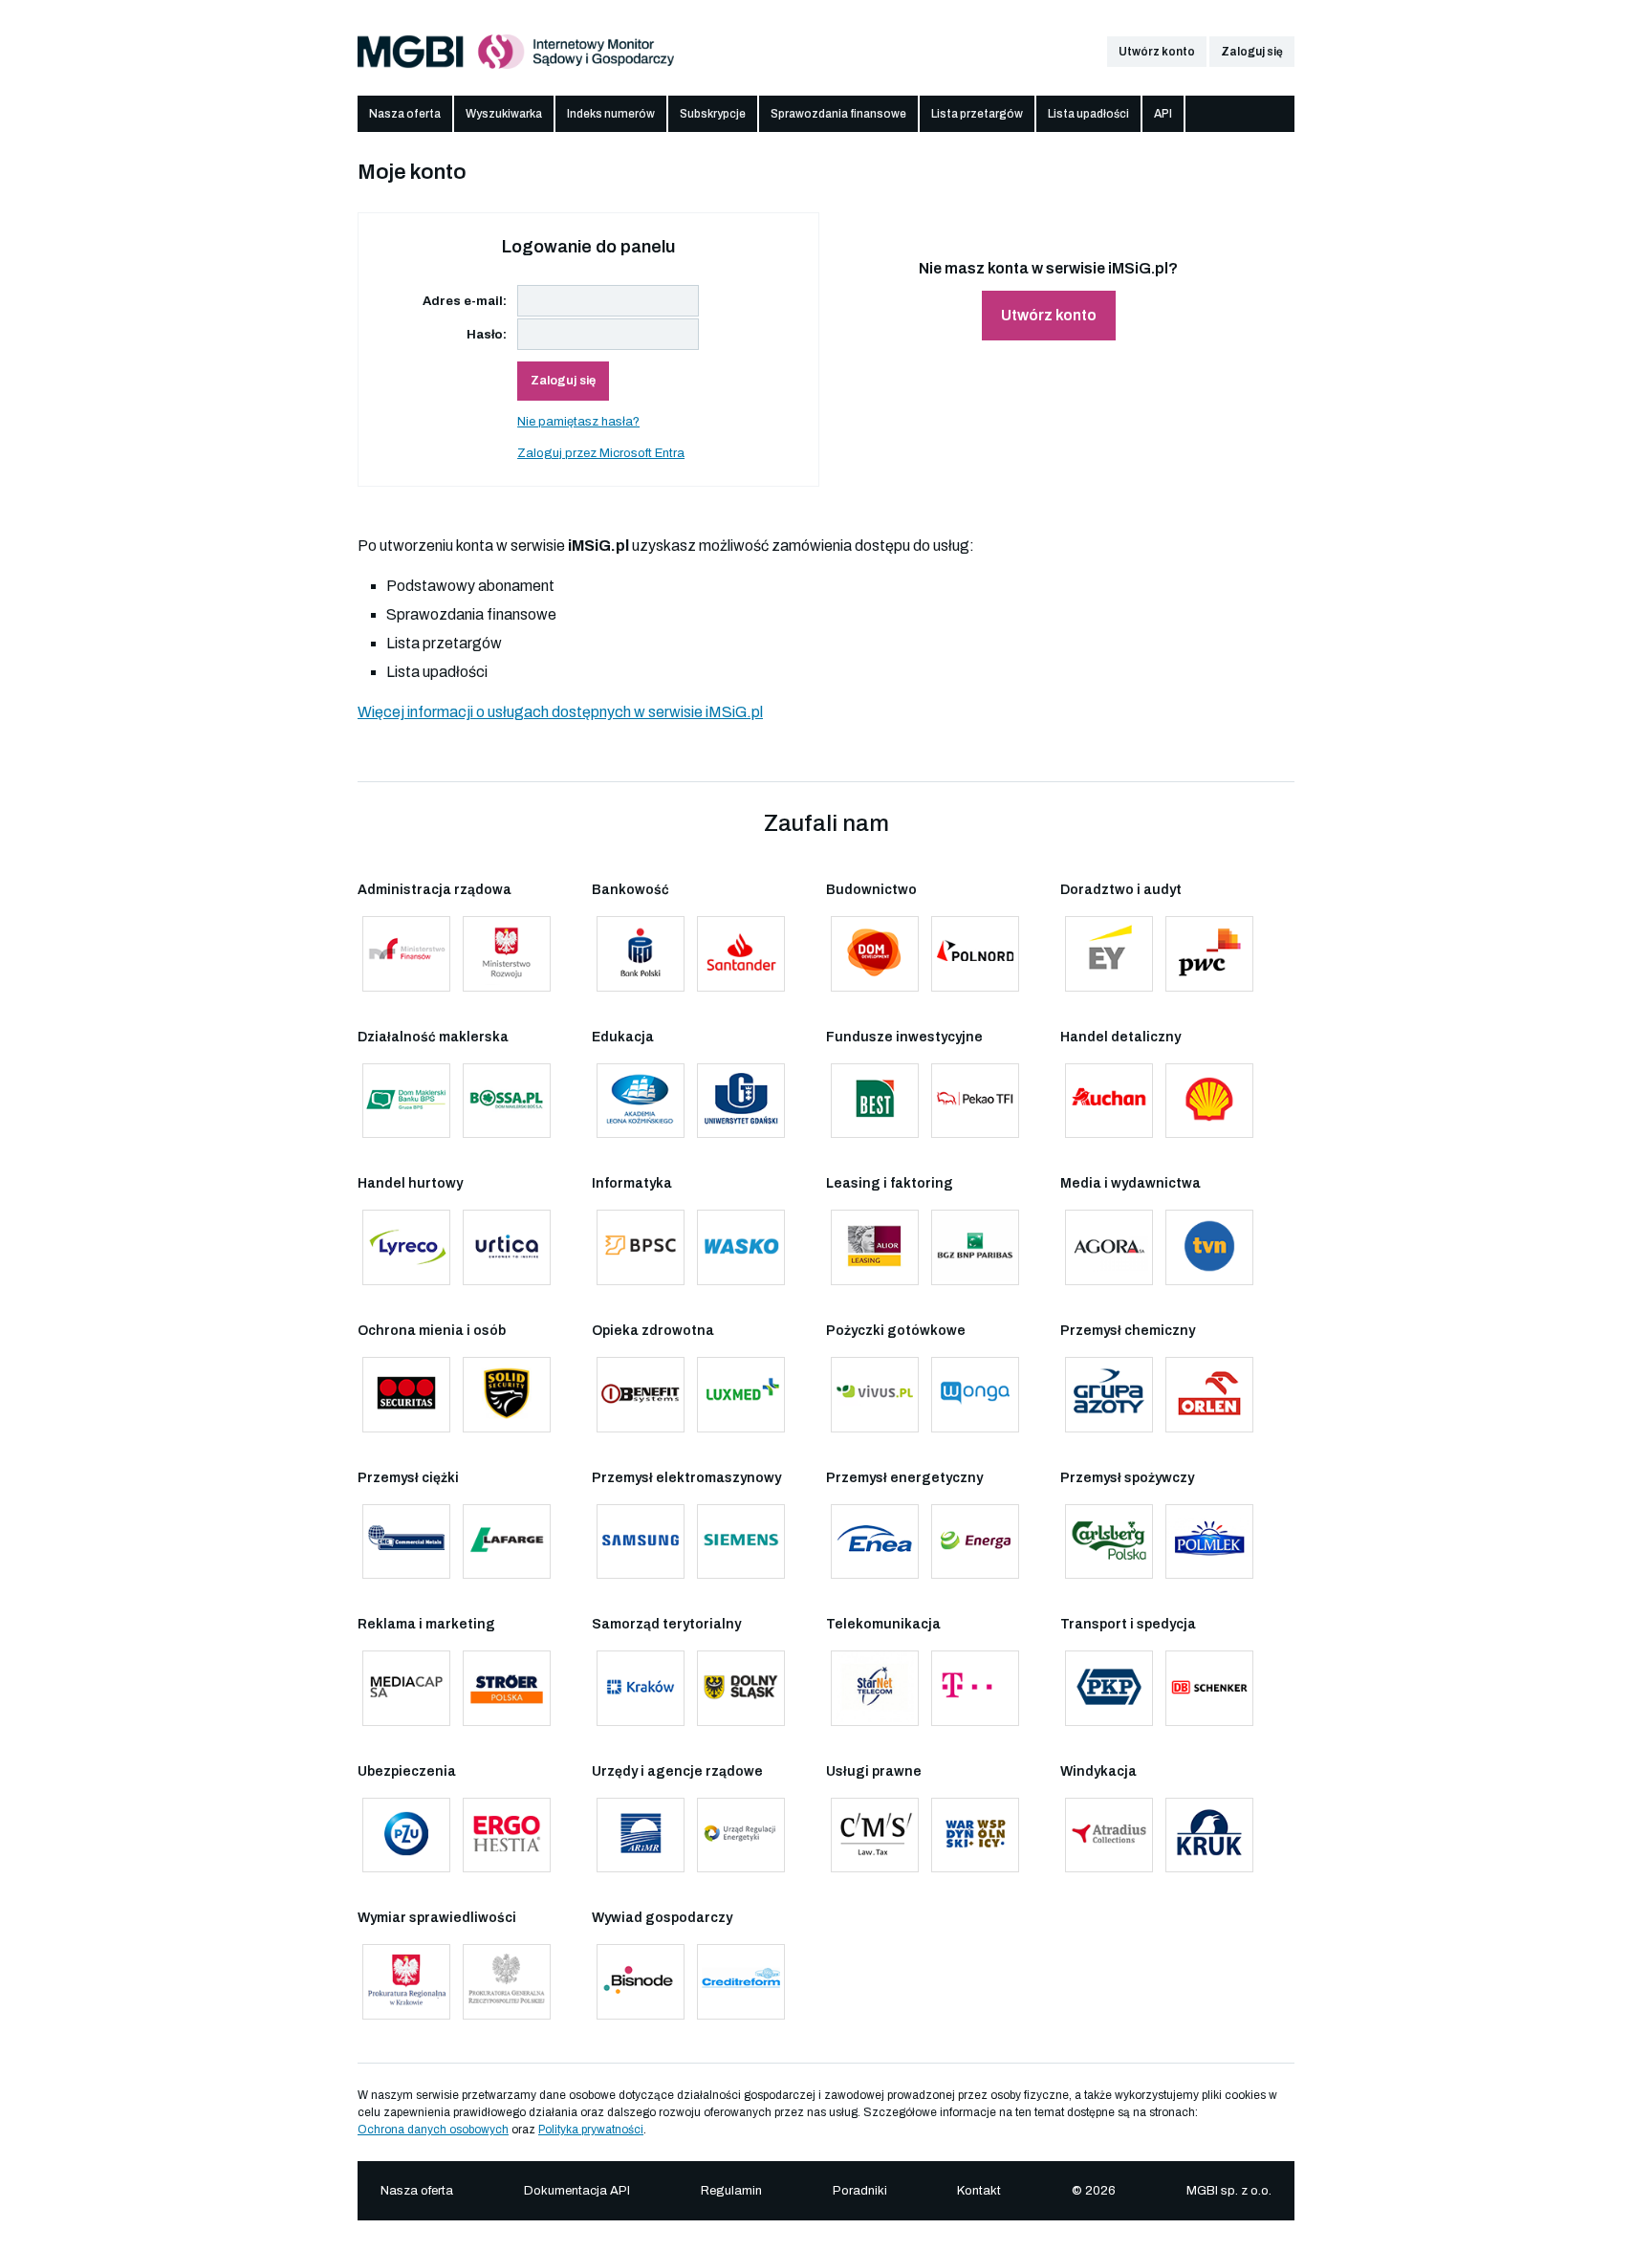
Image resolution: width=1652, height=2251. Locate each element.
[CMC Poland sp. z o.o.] (406, 1542)
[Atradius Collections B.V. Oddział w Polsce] (1109, 1836)
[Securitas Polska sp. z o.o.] (406, 1395)
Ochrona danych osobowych (433, 2130)
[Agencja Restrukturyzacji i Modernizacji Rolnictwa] (641, 1836)
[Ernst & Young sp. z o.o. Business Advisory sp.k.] (1109, 954)
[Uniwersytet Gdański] (741, 1101)
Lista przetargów (977, 114)
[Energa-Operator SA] (975, 1542)
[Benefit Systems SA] (641, 1395)
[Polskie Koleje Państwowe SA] (1109, 1688)
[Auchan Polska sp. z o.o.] (1109, 1101)
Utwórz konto (1157, 52)
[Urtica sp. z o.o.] (507, 1247)
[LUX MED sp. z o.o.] (741, 1395)
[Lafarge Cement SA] (507, 1542)
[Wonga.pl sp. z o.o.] (975, 1395)
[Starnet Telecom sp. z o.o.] (875, 1688)
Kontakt (979, 2191)
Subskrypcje (713, 114)
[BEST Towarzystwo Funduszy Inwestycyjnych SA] (875, 1101)
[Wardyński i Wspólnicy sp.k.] (975, 1836)
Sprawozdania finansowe (838, 114)
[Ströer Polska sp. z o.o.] (507, 1688)
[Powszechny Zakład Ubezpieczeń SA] (406, 1836)
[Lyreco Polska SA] (406, 1247)
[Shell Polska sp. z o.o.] (1209, 1101)
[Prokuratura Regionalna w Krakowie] (406, 1982)
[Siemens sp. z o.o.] (741, 1542)
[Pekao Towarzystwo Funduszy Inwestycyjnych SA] (975, 1101)
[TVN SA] (1209, 1247)
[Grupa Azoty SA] (1109, 1395)
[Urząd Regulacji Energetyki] (741, 1836)
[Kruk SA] (1209, 1836)
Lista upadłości (1088, 114)
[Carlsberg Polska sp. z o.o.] (1109, 1542)
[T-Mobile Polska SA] (975, 1688)
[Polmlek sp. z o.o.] (1209, 1542)
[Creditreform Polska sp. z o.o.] (741, 1982)
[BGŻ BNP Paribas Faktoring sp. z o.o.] (975, 1247)
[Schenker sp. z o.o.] (1209, 1688)
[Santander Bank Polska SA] (741, 954)
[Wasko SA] (741, 1247)
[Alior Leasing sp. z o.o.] (875, 1247)
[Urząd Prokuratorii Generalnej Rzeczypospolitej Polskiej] (507, 1982)
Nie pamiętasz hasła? (578, 422)
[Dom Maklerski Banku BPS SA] (406, 1101)
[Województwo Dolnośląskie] (741, 1688)
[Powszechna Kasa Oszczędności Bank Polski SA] (641, 954)
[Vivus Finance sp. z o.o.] (875, 1395)
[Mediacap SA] (406, 1688)
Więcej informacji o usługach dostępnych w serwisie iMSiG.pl (560, 712)
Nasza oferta (405, 114)
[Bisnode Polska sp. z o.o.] (641, 1982)
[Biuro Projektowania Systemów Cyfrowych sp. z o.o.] (641, 1247)
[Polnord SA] (975, 954)
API (1163, 114)
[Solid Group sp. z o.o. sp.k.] (507, 1395)
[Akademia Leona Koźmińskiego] (641, 1101)
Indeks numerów (611, 114)
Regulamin (731, 2191)
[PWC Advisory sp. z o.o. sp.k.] (1209, 954)
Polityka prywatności (591, 2130)
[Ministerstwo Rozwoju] (507, 954)
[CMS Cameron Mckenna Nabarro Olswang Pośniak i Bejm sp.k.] (875, 1836)
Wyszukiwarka (504, 114)
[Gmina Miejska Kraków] (641, 1688)
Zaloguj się (1252, 52)
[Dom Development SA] (875, 954)
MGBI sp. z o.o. (1229, 2191)
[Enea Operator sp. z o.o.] (875, 1542)
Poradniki (860, 2191)
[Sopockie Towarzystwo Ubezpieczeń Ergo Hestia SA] (507, 1836)
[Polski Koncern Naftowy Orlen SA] (1209, 1395)
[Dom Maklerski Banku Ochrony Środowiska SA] (507, 1101)
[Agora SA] (1109, 1247)
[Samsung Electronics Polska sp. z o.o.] (641, 1542)
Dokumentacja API (577, 2191)
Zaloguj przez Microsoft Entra (601, 453)
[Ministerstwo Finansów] (406, 954)
